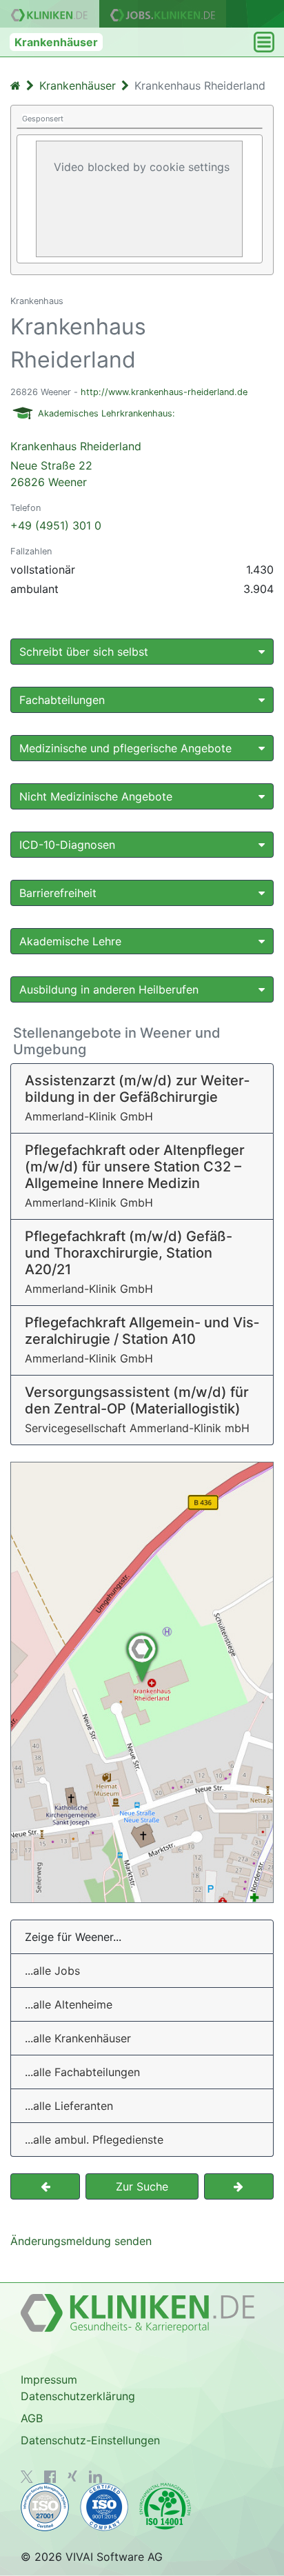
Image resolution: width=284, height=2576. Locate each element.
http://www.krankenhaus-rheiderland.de (164, 392)
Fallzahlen (31, 551)
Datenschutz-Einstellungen (90, 2440)
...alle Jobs (52, 1971)
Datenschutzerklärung (78, 2396)
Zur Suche (142, 2186)
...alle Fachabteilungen (82, 2072)
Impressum (49, 2379)
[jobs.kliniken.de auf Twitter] (27, 2477)
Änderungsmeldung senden (81, 2241)
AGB (32, 2418)
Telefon (26, 508)
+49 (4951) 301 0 (56, 525)
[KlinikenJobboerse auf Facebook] (50, 2477)
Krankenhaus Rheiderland (76, 464)
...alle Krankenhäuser (78, 2038)
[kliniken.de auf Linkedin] (95, 2477)
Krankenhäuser (56, 42)
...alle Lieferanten (69, 2106)
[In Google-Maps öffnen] (142, 1682)
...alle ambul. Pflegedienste (94, 2140)
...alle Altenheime (69, 2004)
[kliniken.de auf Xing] (72, 2476)
